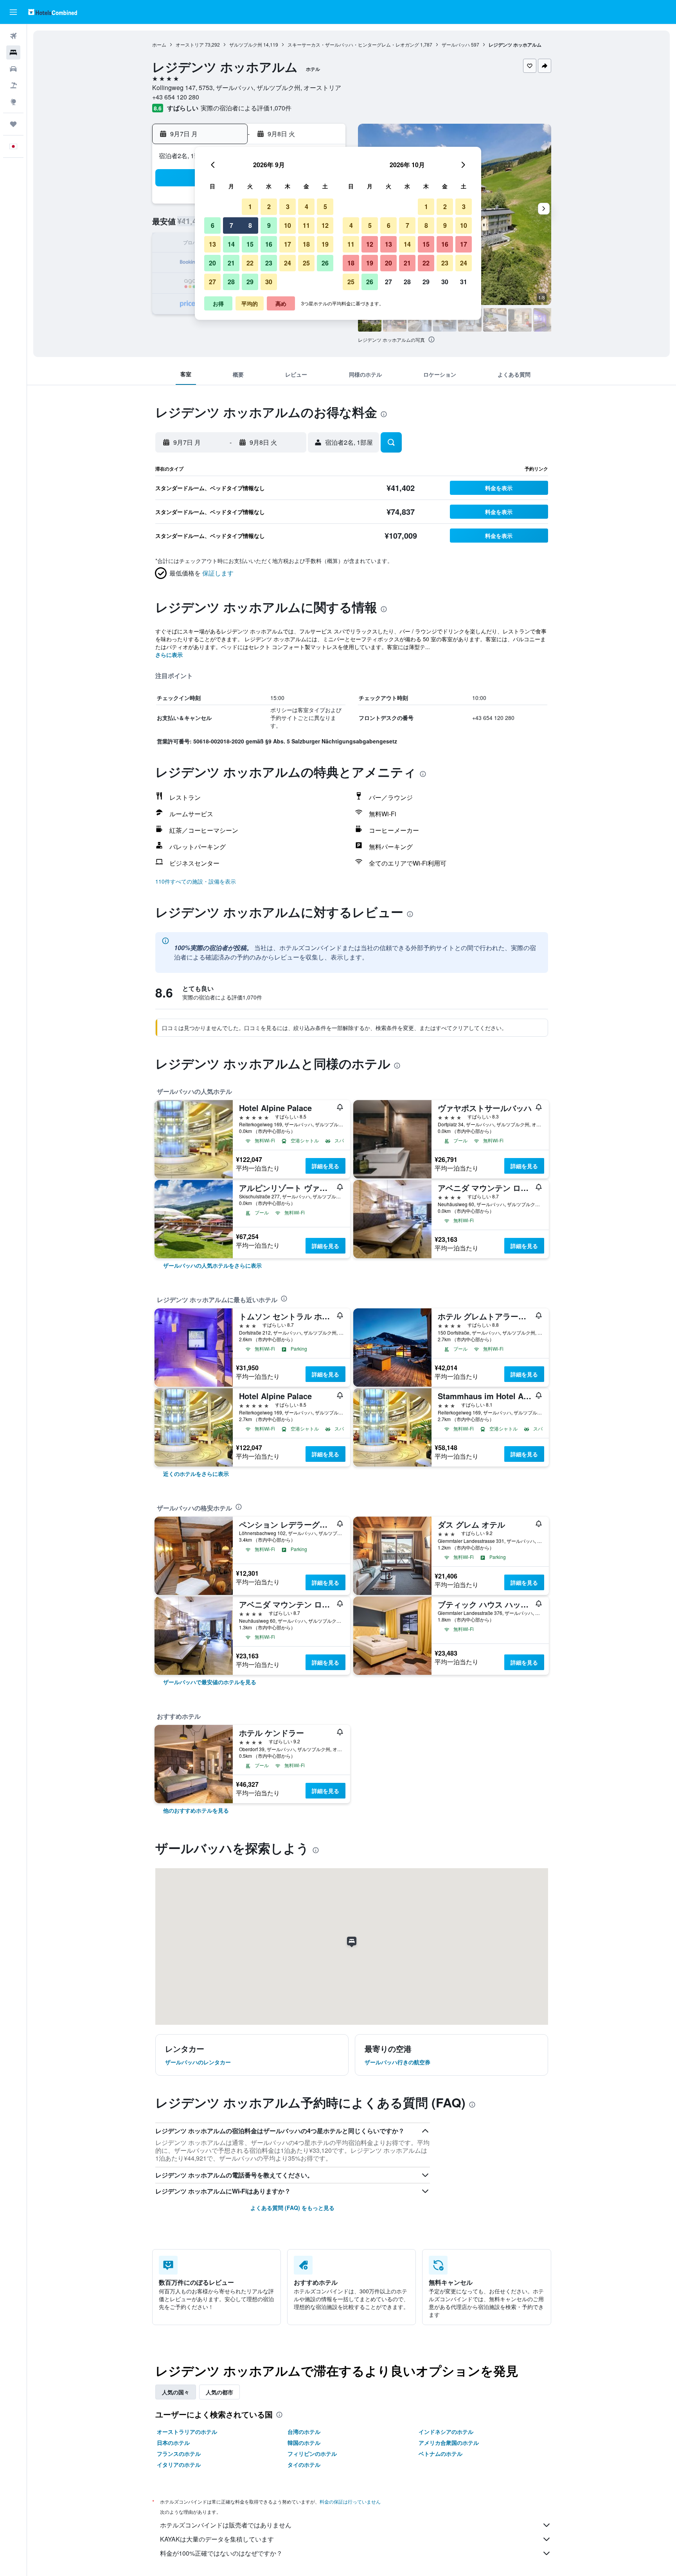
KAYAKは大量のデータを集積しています (217, 2539)
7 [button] (231, 225)
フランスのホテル (179, 2453)
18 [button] (306, 244)
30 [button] (269, 282)
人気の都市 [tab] (219, 2392)
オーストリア (190, 44)
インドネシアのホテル (446, 2432)
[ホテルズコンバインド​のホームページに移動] (53, 12)
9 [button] (269, 225)
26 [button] (325, 263)
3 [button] (288, 207)
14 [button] (231, 244)
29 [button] (250, 282)
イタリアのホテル (179, 2464)
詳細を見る (325, 1166)
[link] (212, 1265)
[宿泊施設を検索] (13, 52)
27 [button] (212, 282)
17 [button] (288, 244)
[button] (13, 12)
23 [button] (269, 263)
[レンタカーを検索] (13, 69)
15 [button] (250, 244)
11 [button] (306, 225)
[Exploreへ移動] (13, 102)
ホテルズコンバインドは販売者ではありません (226, 2525)
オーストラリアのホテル (187, 2432)
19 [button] (325, 244)
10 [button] (288, 225)
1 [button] (250, 207)
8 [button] (250, 225)
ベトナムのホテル (440, 2453)
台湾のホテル (304, 2432)
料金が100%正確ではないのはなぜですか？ (221, 2553)
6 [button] (213, 225)
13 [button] (212, 244)
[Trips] (13, 124)
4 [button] (307, 207)
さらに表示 (169, 655)
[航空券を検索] (13, 36)
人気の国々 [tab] (176, 2392)
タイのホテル (304, 2464)
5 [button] (325, 207)
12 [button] (325, 225)
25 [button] (306, 263)
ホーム (159, 44)
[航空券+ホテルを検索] (13, 85)
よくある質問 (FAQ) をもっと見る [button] (292, 2208)
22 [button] (250, 263)
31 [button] (464, 282)
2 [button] (269, 207)
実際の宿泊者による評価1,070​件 (246, 108)
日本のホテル (173, 2443)
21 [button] (231, 263)
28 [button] (231, 282)
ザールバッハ (456, 44)
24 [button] (288, 263)
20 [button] (212, 263)
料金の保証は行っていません (350, 2501)
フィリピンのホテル (312, 2453)
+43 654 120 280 (176, 97)
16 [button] (269, 244)
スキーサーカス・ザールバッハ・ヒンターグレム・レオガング (353, 44)
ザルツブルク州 (246, 44)
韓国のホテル (304, 2443)
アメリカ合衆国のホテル (449, 2443)
